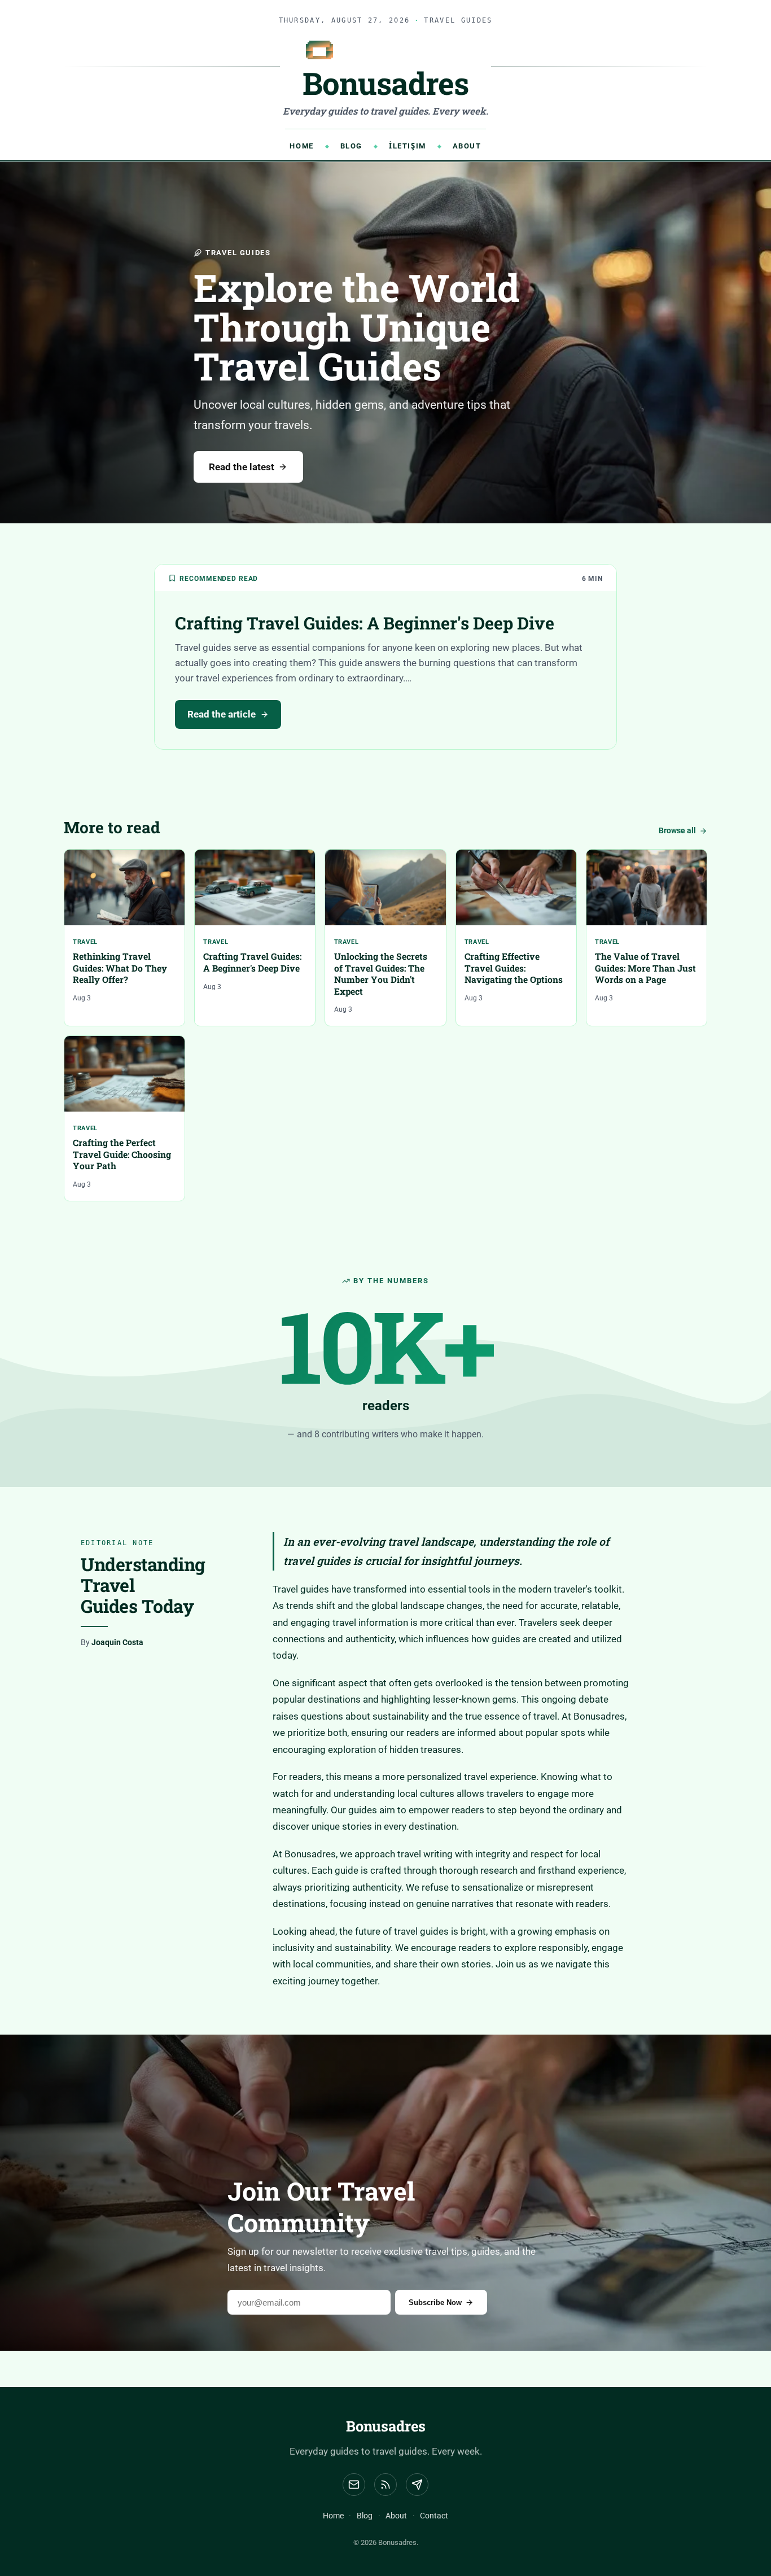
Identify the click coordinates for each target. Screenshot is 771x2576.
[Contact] (417, 2485)
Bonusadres (386, 2426)
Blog (351, 146)
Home (301, 146)
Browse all (677, 831)
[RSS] (385, 2485)
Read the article (222, 714)
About (467, 146)
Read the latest (242, 467)
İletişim (408, 146)
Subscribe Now (435, 2302)
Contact (434, 2516)
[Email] (354, 2485)
